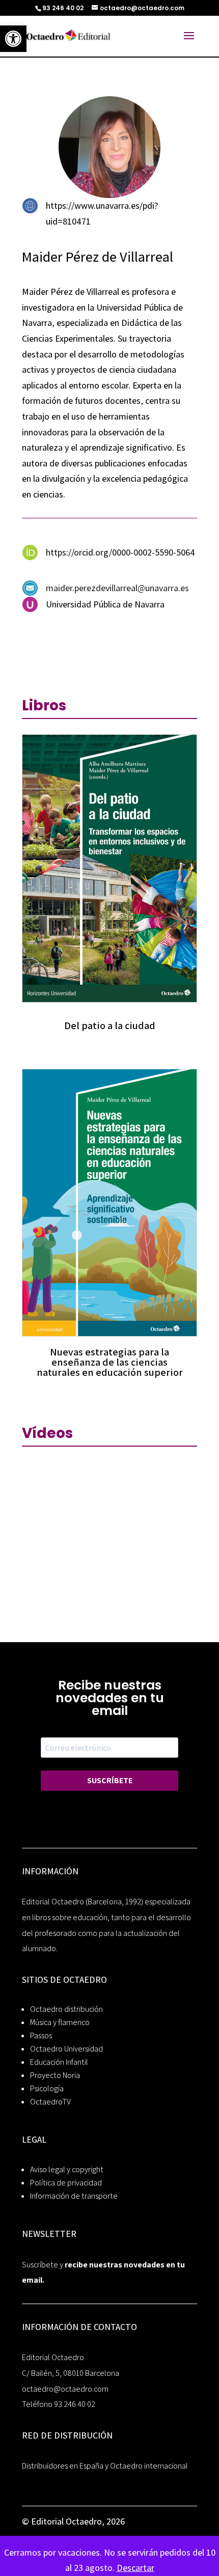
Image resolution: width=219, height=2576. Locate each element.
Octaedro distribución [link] (66, 2009)
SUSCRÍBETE (110, 1780)
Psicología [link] (47, 2088)
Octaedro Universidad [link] (66, 2049)
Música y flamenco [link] (60, 2022)
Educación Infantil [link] (59, 2062)
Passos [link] (41, 2035)
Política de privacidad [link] (66, 2183)
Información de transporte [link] (74, 2196)
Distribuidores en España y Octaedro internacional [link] (105, 2466)
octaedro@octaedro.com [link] (65, 2389)
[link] (13, 39)
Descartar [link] (135, 2568)
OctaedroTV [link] (50, 2102)
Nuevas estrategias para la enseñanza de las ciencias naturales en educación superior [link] (110, 1362)
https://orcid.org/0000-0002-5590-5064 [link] (120, 552)
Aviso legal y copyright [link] (67, 2169)
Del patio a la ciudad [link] (110, 1026)
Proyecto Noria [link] (55, 2075)
